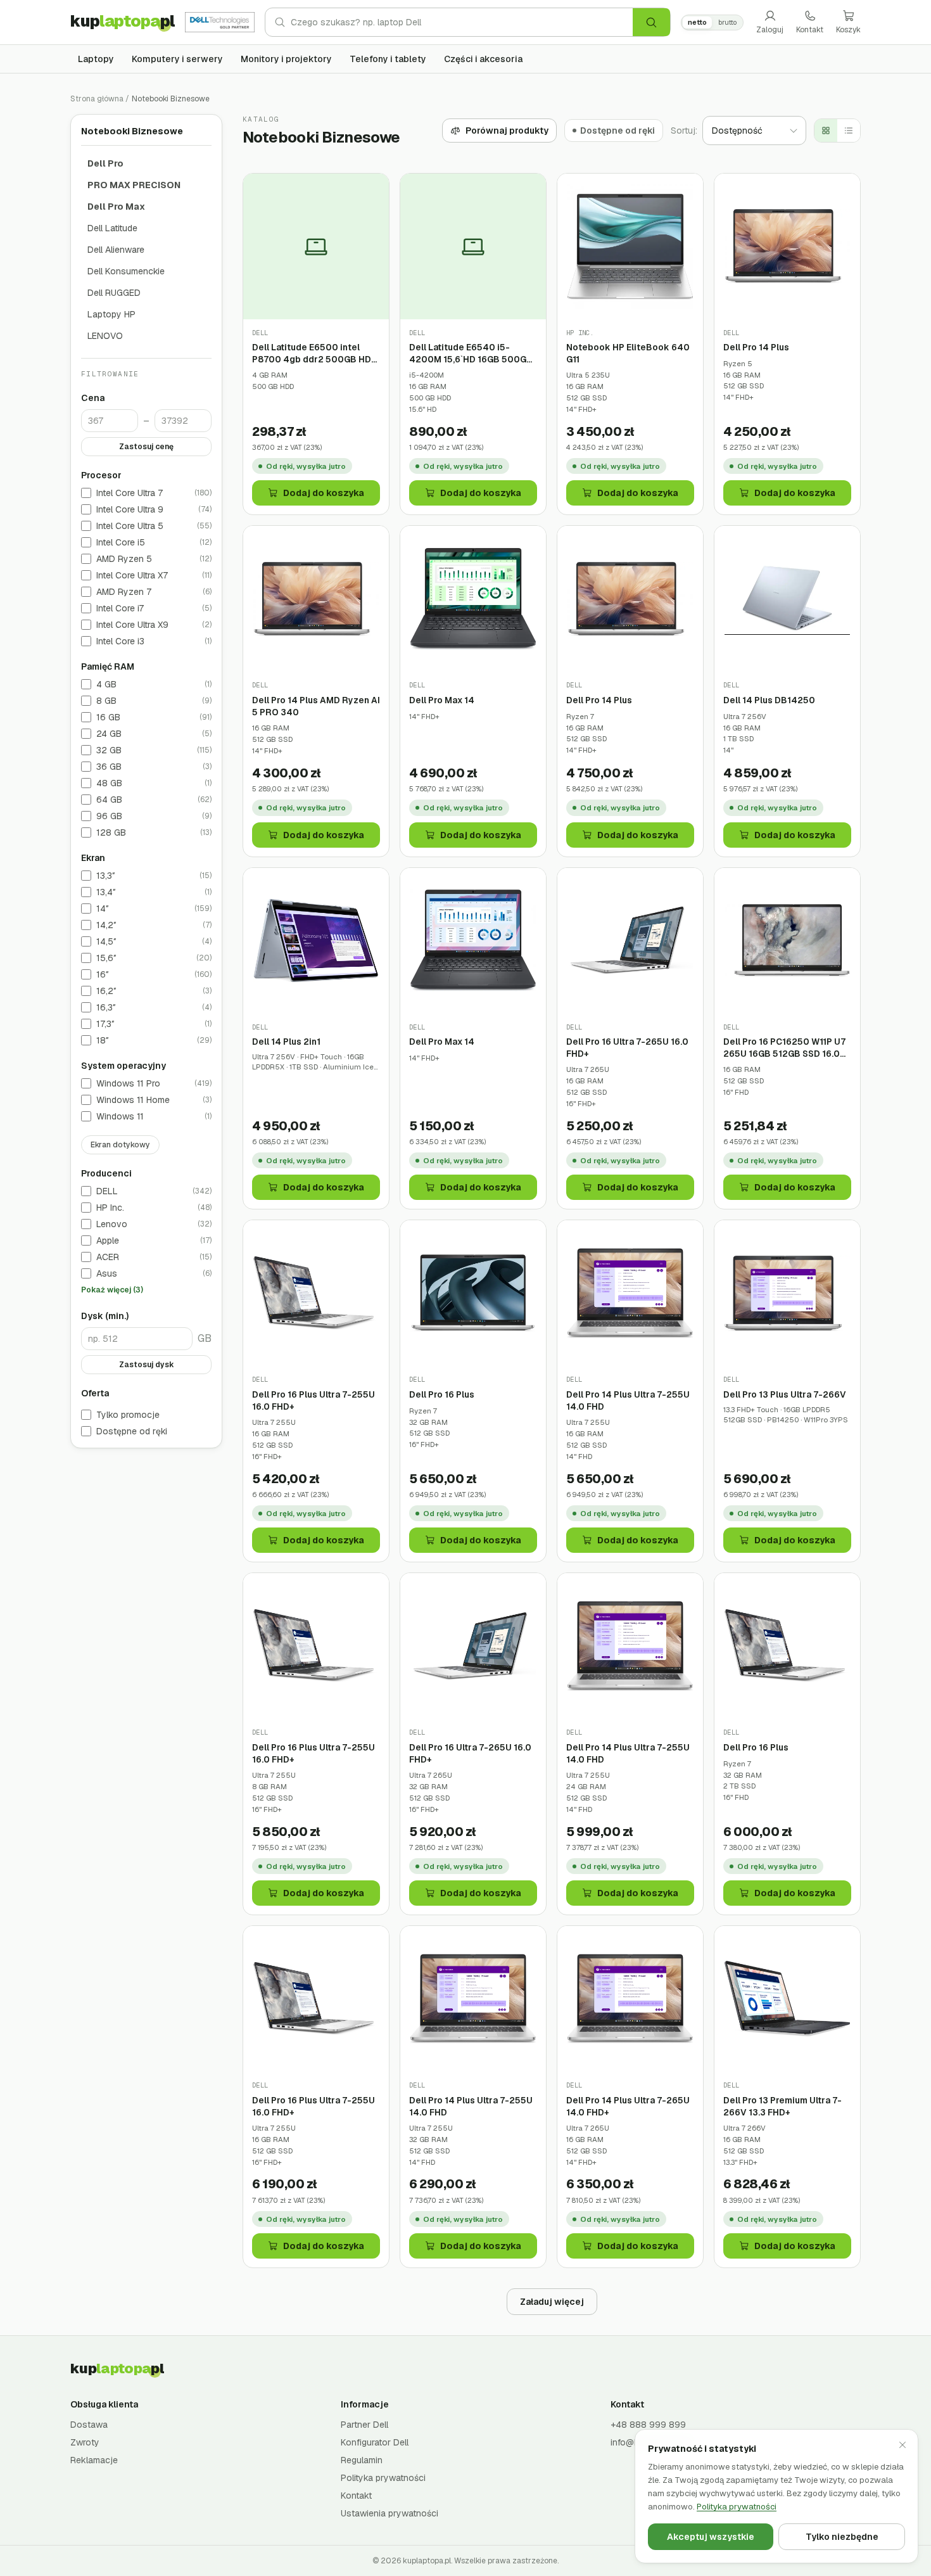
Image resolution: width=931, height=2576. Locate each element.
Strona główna (97, 99)
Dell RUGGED (114, 293)
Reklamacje (94, 2460)
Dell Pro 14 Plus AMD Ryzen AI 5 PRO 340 (316, 706)
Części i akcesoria (483, 59)
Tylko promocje (128, 1415)
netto (697, 22)
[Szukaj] (651, 22)
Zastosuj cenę (146, 447)
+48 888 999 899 (648, 2425)
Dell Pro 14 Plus (756, 347)
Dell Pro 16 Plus (442, 1394)
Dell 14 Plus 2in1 (286, 1042)
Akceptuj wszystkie (711, 2537)
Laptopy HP (111, 314)
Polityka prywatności (383, 2478)
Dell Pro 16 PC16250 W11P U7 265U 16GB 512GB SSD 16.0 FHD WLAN (784, 1048)
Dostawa (89, 2425)
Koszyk (848, 30)
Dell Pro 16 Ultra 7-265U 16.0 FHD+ (627, 1048)
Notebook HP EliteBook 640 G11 (628, 353)
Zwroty (85, 2442)
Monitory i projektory (286, 59)
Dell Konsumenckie (126, 271)
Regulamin (362, 2460)
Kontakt (810, 30)
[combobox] (462, 22)
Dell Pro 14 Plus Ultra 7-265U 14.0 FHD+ (628, 2106)
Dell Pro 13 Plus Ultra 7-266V (785, 1394)
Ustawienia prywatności (389, 2513)
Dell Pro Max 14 (442, 700)
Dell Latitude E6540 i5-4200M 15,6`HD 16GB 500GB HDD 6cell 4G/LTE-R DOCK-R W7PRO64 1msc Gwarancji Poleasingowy (472, 353)
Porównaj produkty (507, 131)
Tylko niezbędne (842, 2537)
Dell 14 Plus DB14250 (769, 700)
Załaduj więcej (552, 2302)
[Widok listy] (849, 131)
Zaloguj (770, 30)
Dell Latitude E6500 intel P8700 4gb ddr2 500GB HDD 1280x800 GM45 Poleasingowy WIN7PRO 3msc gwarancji (315, 353)
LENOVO (105, 336)
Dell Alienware (116, 250)
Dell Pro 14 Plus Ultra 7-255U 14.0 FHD (628, 1400)
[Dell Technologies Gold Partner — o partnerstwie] (220, 22)
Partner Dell (364, 2425)
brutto (727, 22)
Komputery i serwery (177, 59)
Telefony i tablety (388, 59)
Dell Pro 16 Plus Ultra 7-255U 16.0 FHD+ (313, 1400)
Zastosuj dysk (147, 1365)
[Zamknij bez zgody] (902, 2445)
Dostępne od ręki (132, 1432)
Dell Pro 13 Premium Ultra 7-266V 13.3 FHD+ (782, 2106)
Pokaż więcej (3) (112, 1291)
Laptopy (96, 59)
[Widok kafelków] (826, 131)
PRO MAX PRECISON (134, 185)
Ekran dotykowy (120, 1145)
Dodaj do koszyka (324, 493)
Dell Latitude (112, 228)
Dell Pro (105, 163)
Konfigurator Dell (375, 2442)
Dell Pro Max (116, 207)
